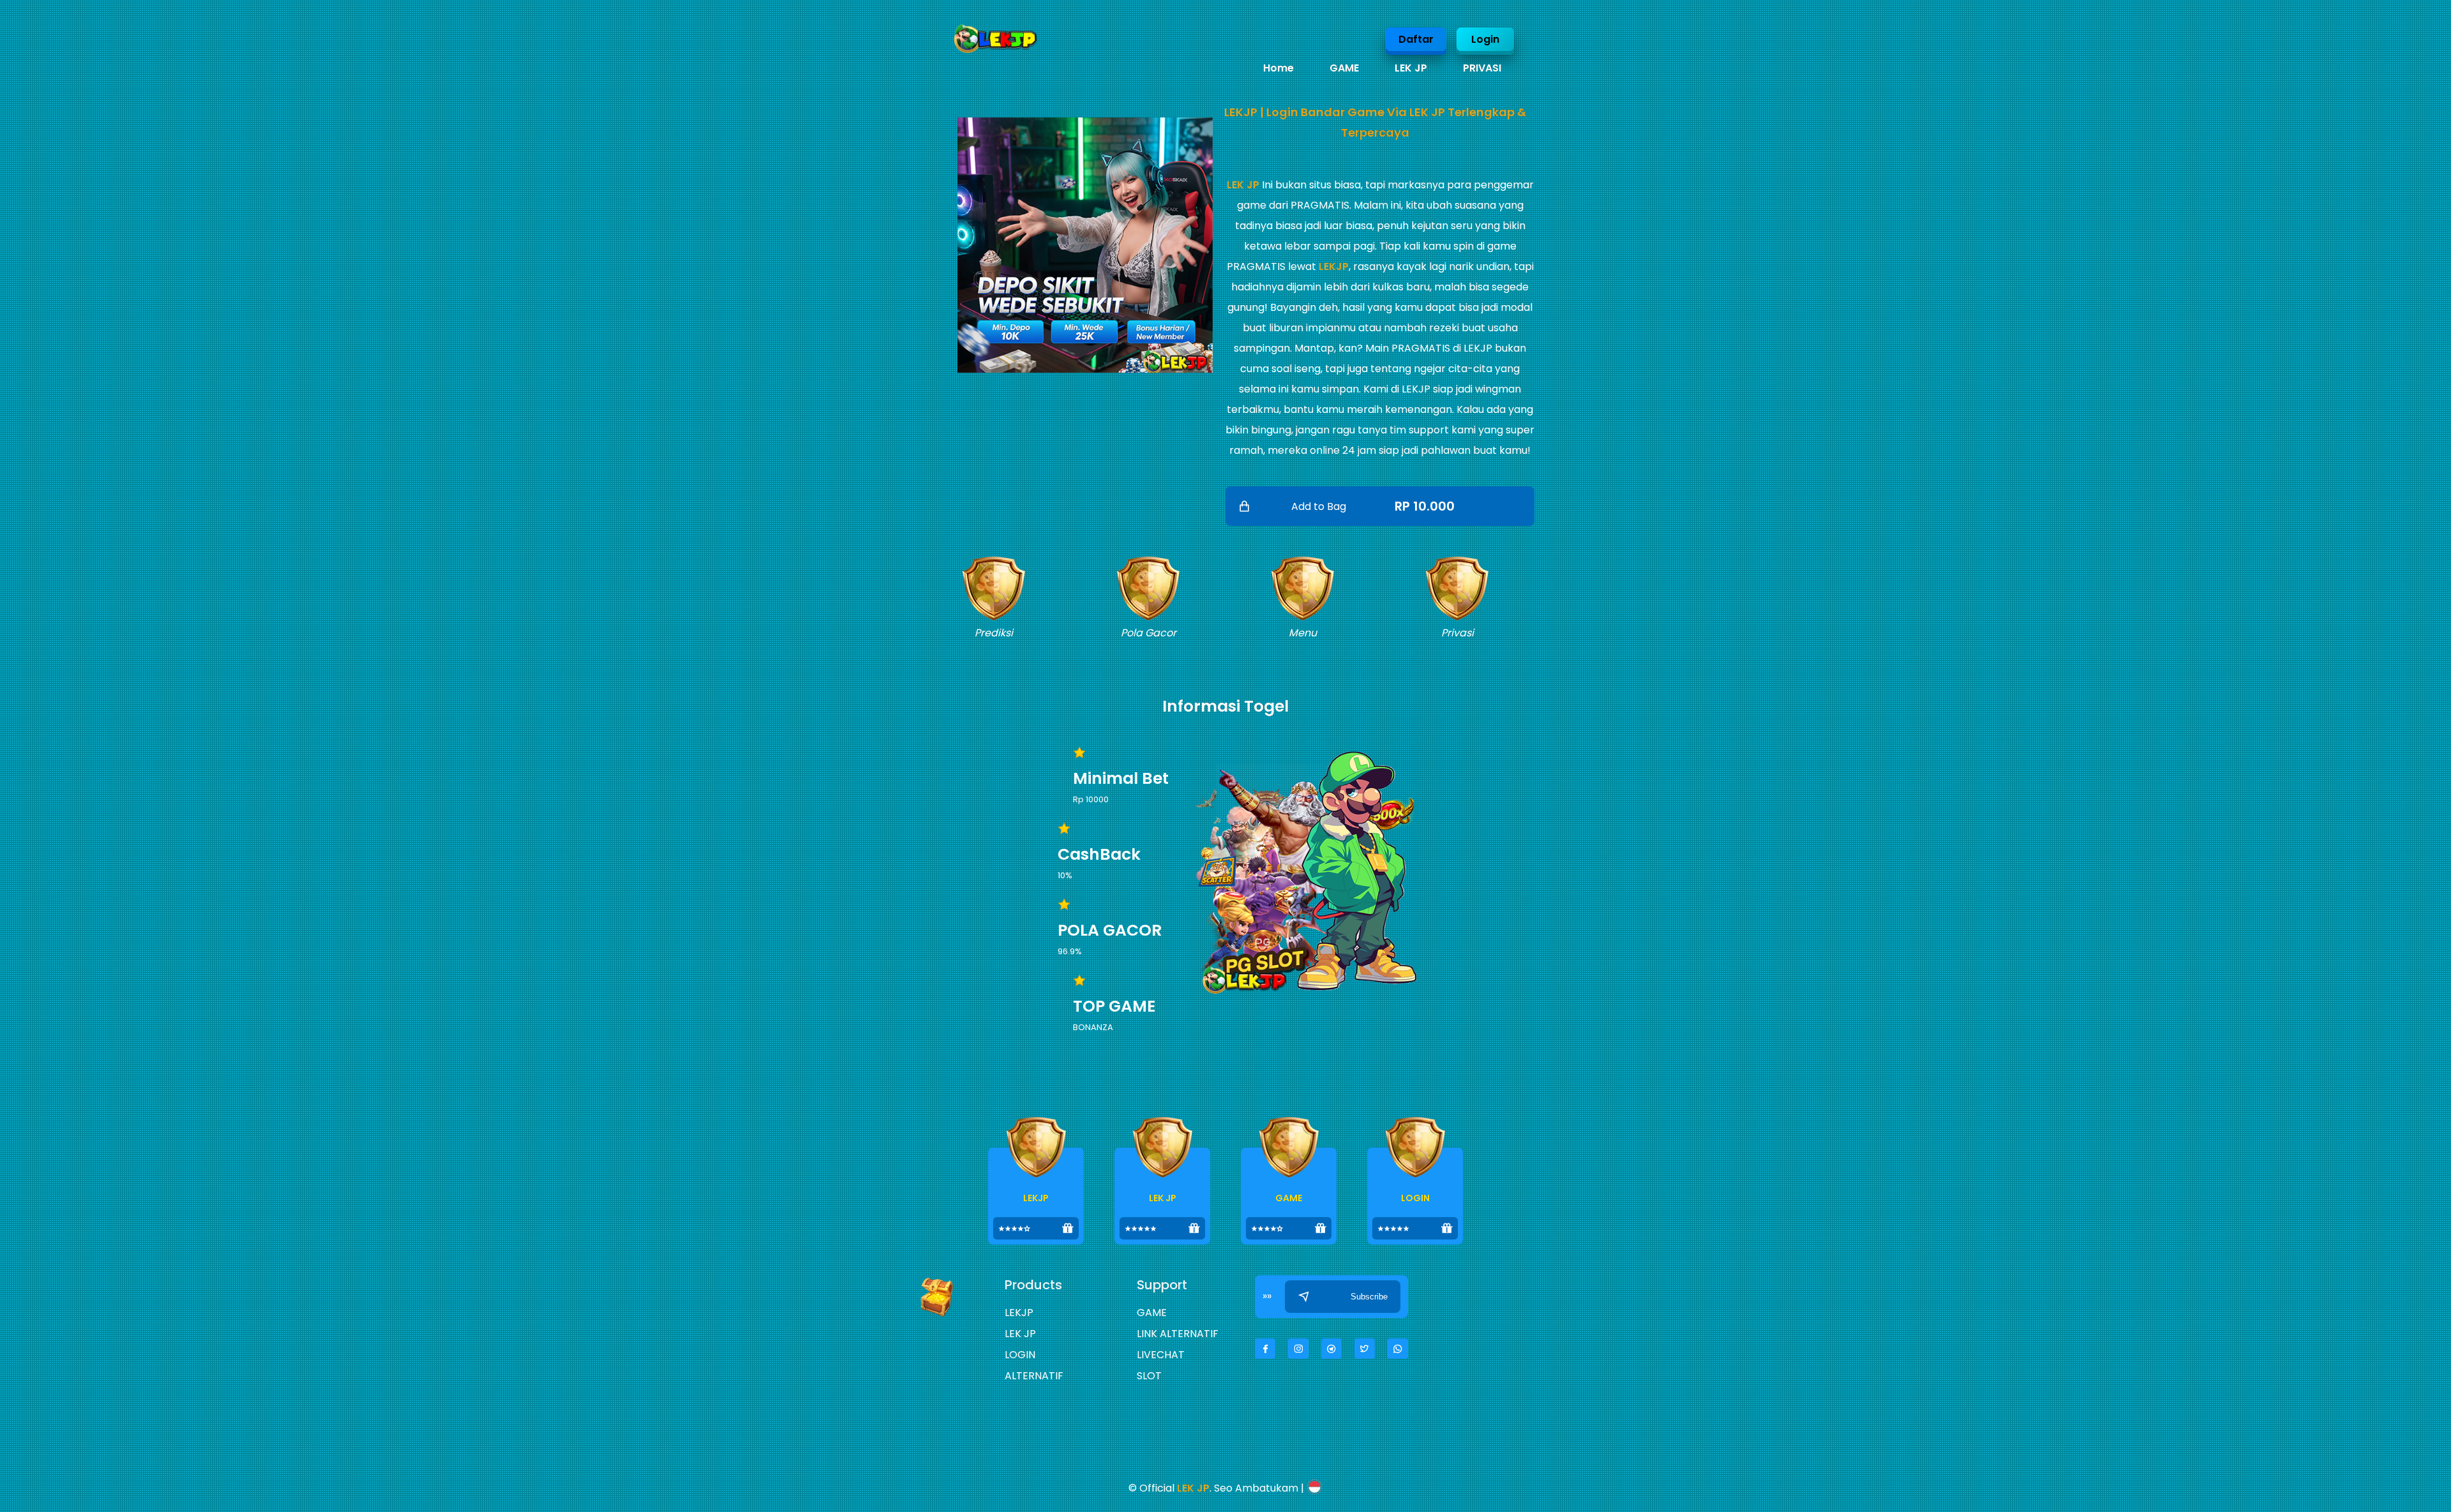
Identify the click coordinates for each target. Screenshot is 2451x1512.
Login (1485, 39)
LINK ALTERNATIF (1178, 1334)
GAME (1344, 68)
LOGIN (1020, 1355)
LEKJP (1334, 266)
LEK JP (1411, 68)
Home (1278, 68)
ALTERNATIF (1034, 1376)
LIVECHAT (1161, 1355)
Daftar (1416, 39)
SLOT (1149, 1376)
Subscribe (1369, 1297)
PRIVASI (1482, 68)
